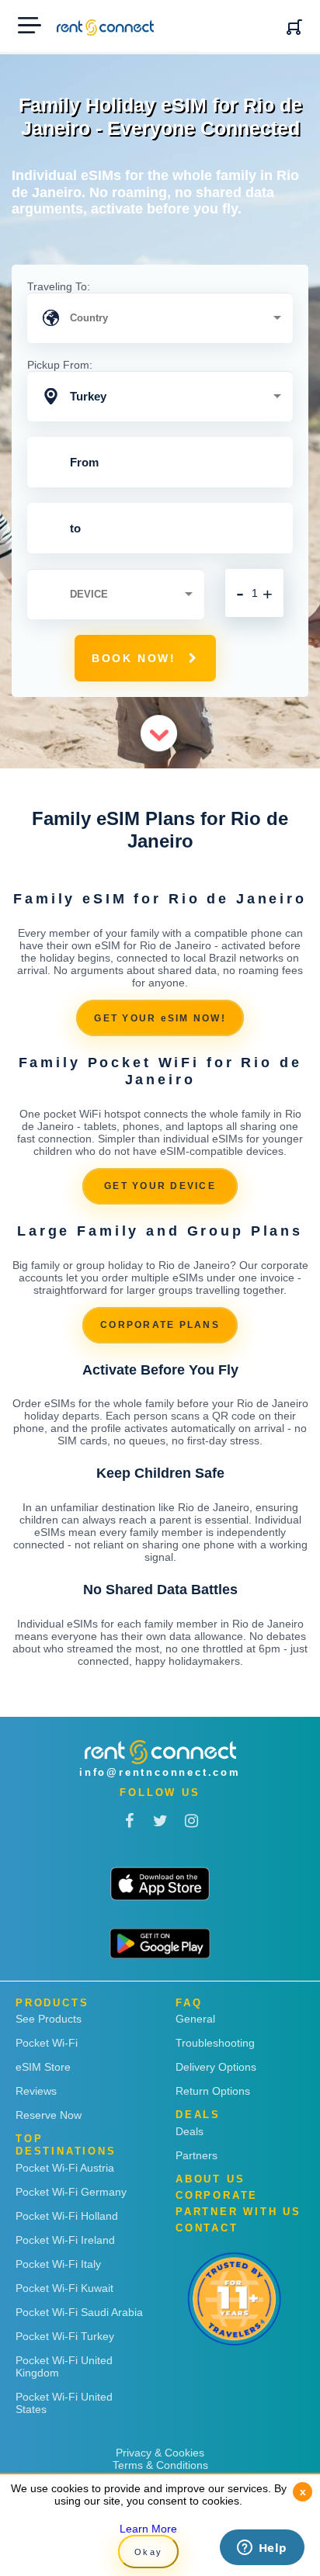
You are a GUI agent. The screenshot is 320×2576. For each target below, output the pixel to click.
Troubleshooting (215, 2043)
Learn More (148, 2529)
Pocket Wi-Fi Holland (67, 2216)
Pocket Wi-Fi (47, 2043)
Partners (197, 2155)
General (195, 2019)
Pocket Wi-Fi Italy (58, 2264)
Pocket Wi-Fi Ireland (65, 2240)
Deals (190, 2131)
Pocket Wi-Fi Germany (71, 2192)
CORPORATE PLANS (160, 1325)
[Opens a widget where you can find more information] (262, 2549)
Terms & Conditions (160, 2465)
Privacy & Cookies (160, 2453)
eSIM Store (43, 2067)
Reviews (36, 2091)
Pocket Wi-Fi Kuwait (64, 2288)
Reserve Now (49, 2115)
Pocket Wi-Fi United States (64, 2403)
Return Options (213, 2091)
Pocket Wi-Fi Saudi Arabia (79, 2312)
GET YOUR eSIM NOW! (160, 1018)
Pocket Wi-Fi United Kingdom (64, 2366)
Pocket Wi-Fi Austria (65, 2168)
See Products (49, 2019)
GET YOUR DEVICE (160, 1186)
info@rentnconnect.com (160, 1772)
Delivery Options (216, 2067)
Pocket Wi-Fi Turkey (65, 2336)
